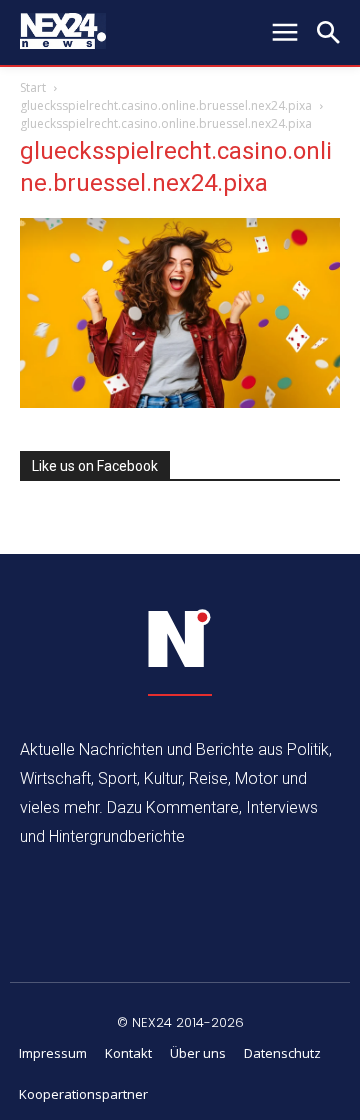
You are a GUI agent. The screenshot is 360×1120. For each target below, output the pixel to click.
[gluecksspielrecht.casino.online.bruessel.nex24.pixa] (180, 402)
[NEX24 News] (180, 639)
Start (33, 87)
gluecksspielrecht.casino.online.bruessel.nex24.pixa (166, 105)
